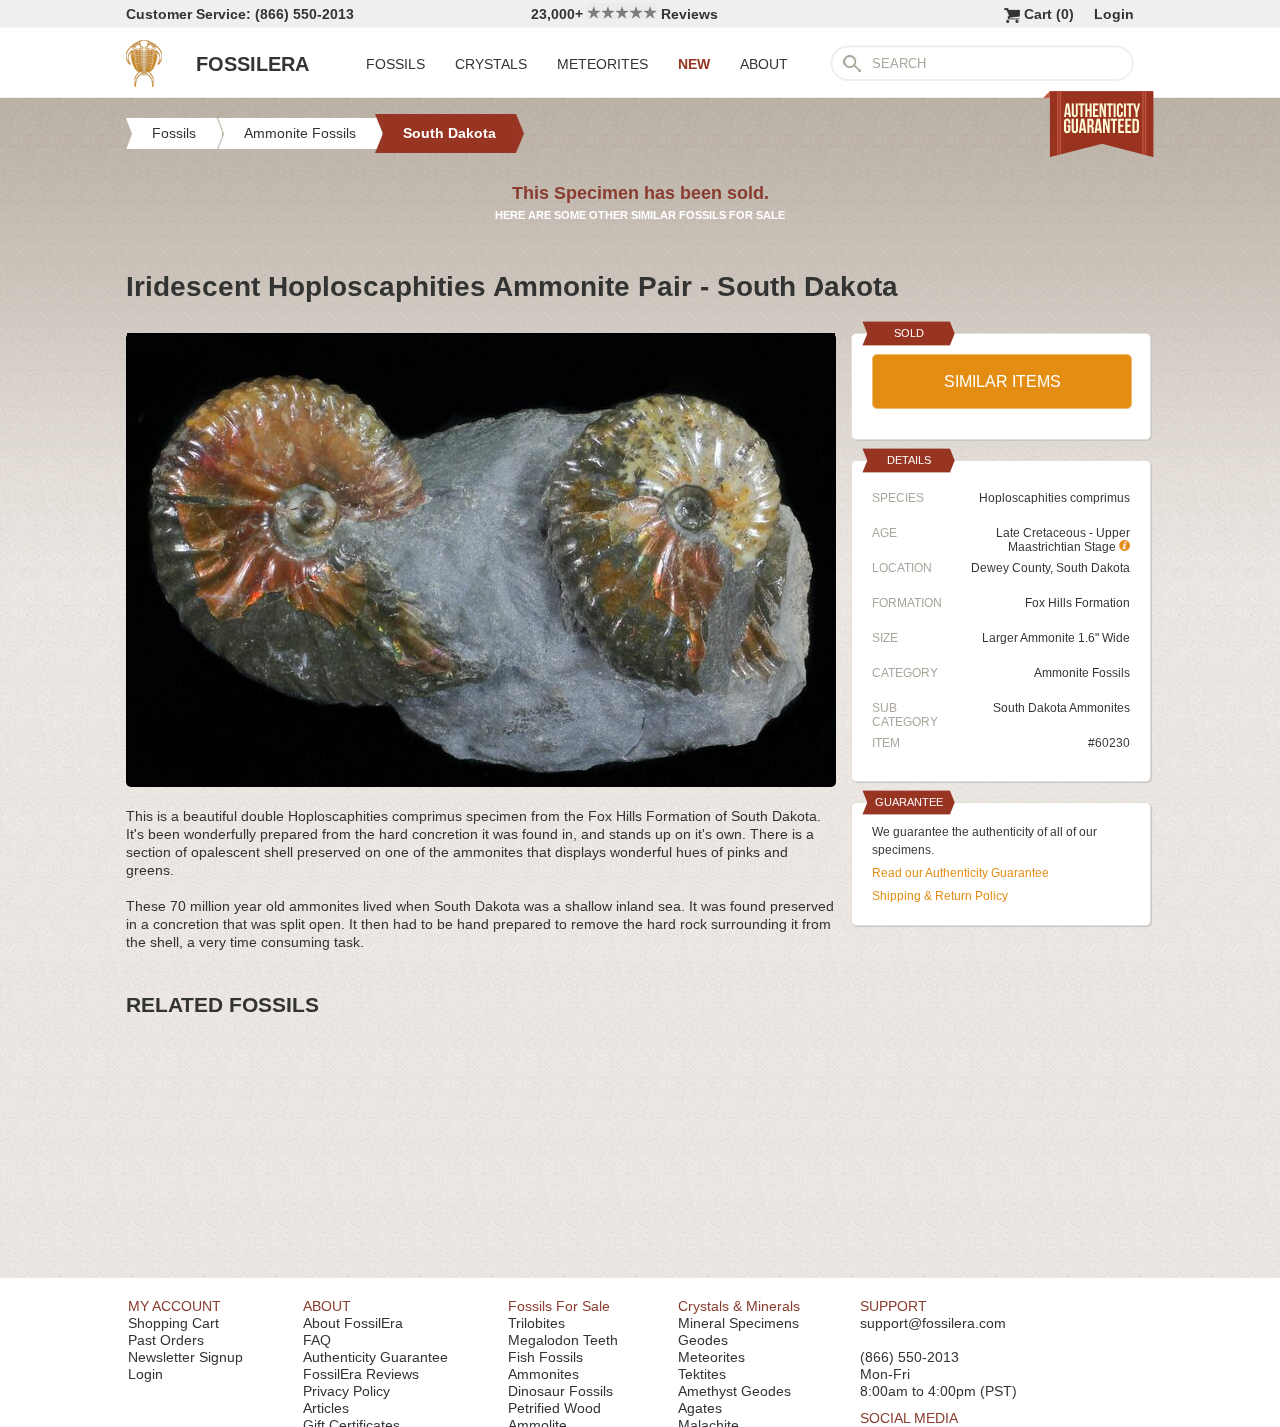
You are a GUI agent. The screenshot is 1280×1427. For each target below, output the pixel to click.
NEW (694, 64)
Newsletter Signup (185, 1357)
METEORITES (602, 64)
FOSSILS (395, 64)
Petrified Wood (554, 1408)
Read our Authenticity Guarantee (960, 873)
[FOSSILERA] (144, 82)
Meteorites (711, 1357)
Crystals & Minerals (739, 1306)
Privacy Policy (346, 1391)
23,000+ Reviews (624, 14)
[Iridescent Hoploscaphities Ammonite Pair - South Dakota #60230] (481, 779)
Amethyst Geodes (734, 1391)
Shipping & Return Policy (940, 896)
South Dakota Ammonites (1061, 708)
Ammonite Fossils (1082, 673)
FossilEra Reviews (361, 1374)
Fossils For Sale (559, 1306)
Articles (326, 1408)
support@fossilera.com (933, 1323)
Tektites (702, 1374)
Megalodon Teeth (563, 1340)
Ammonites (543, 1374)
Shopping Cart (173, 1323)
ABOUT (764, 64)
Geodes (703, 1340)
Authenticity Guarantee (375, 1357)
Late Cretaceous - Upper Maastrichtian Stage (1063, 540)
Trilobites (536, 1323)
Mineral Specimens (738, 1323)
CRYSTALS (491, 64)
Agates (700, 1408)
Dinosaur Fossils (560, 1391)
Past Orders (166, 1340)
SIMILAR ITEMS (1002, 381)
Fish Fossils (545, 1357)
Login (1114, 14)
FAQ (317, 1340)
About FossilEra (353, 1323)
